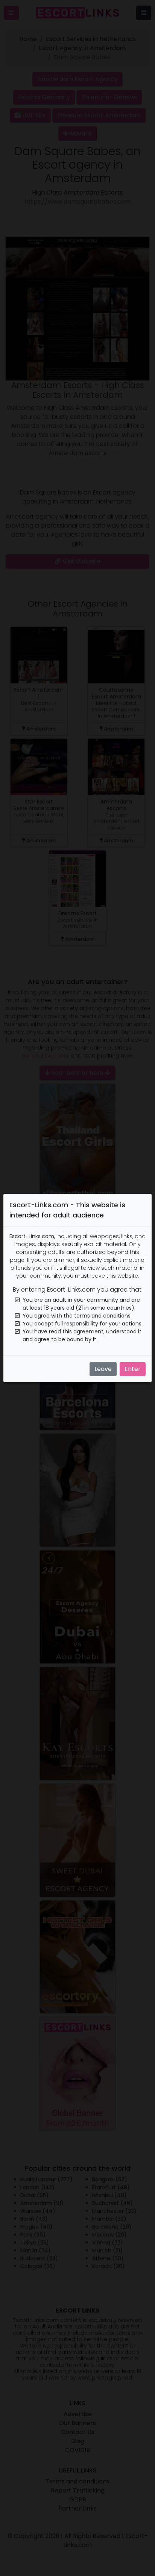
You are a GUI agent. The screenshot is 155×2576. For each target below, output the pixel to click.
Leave (103, 1369)
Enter (133, 1369)
